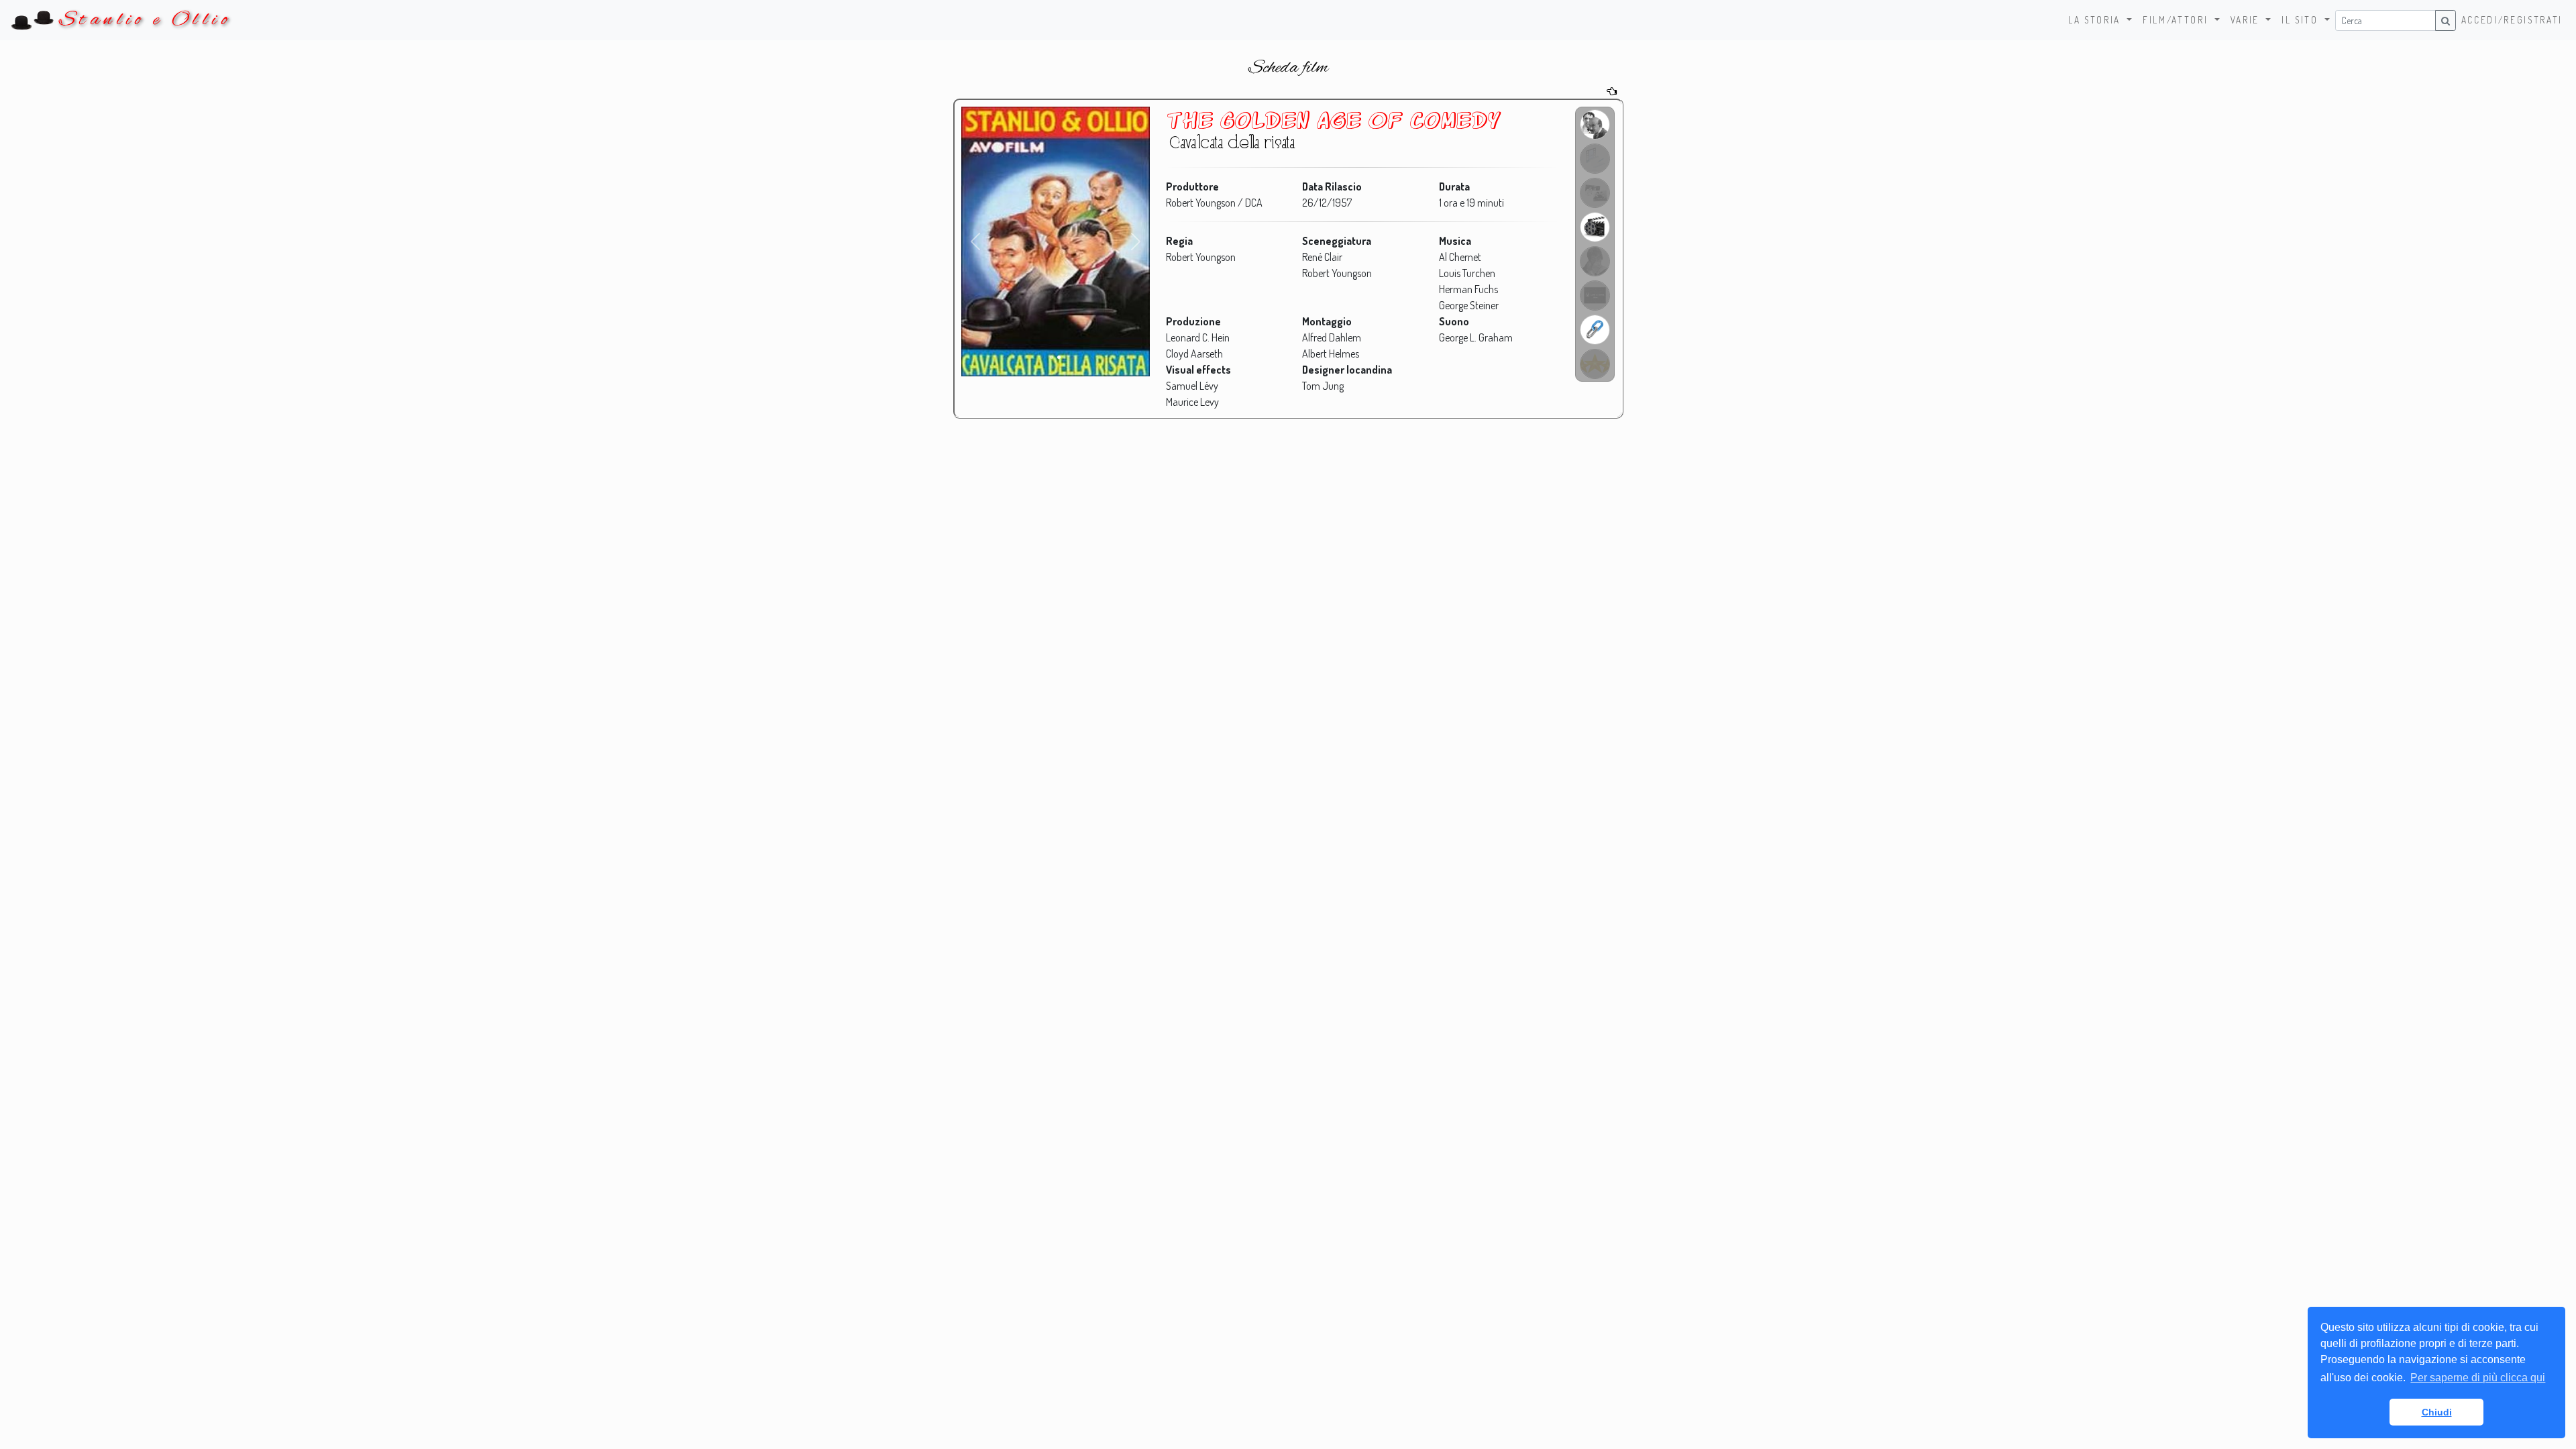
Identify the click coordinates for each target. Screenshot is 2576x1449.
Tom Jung (1323, 386)
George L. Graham (1476, 337)
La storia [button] (2096, 20)
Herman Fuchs (1468, 289)
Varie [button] (2247, 20)
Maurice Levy (1192, 402)
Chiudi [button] (2437, 1412)
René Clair (1322, 257)
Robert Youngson (1201, 257)
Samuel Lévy (1192, 386)
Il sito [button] (2302, 20)
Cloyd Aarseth (1194, 354)
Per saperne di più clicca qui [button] (2478, 1378)
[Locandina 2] (1059, 357)
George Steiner (1469, 305)
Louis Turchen (1467, 273)
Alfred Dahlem (1332, 337)
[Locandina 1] (1052, 357)
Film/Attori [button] (2177, 20)
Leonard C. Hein (1198, 337)
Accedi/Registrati (2512, 20)
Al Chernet (1460, 257)
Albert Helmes (1331, 354)
